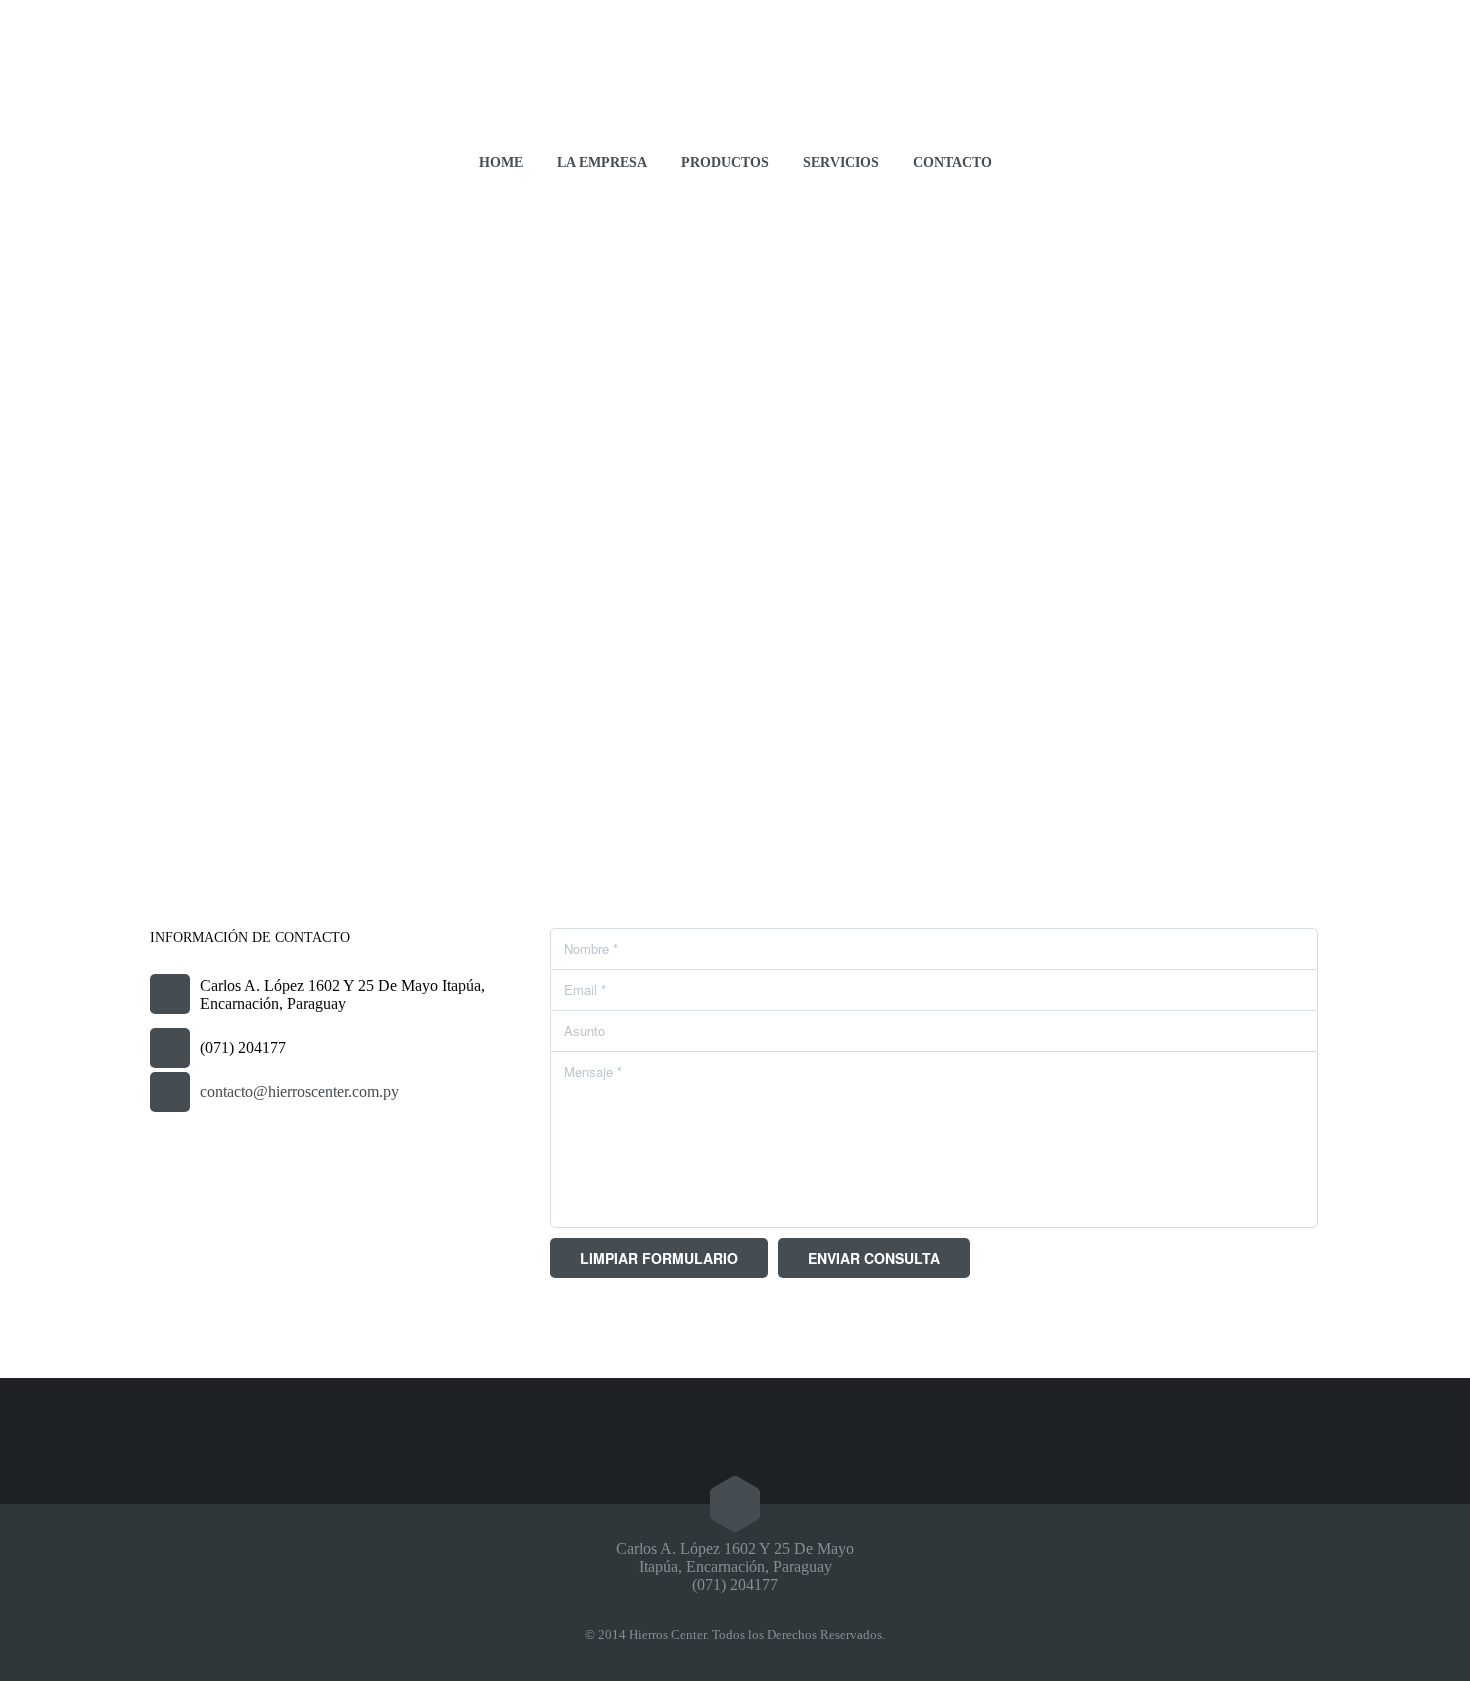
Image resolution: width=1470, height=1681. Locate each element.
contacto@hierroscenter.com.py (299, 1091)
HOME (501, 162)
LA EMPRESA (602, 162)
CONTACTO (952, 162)
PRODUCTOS (725, 162)
